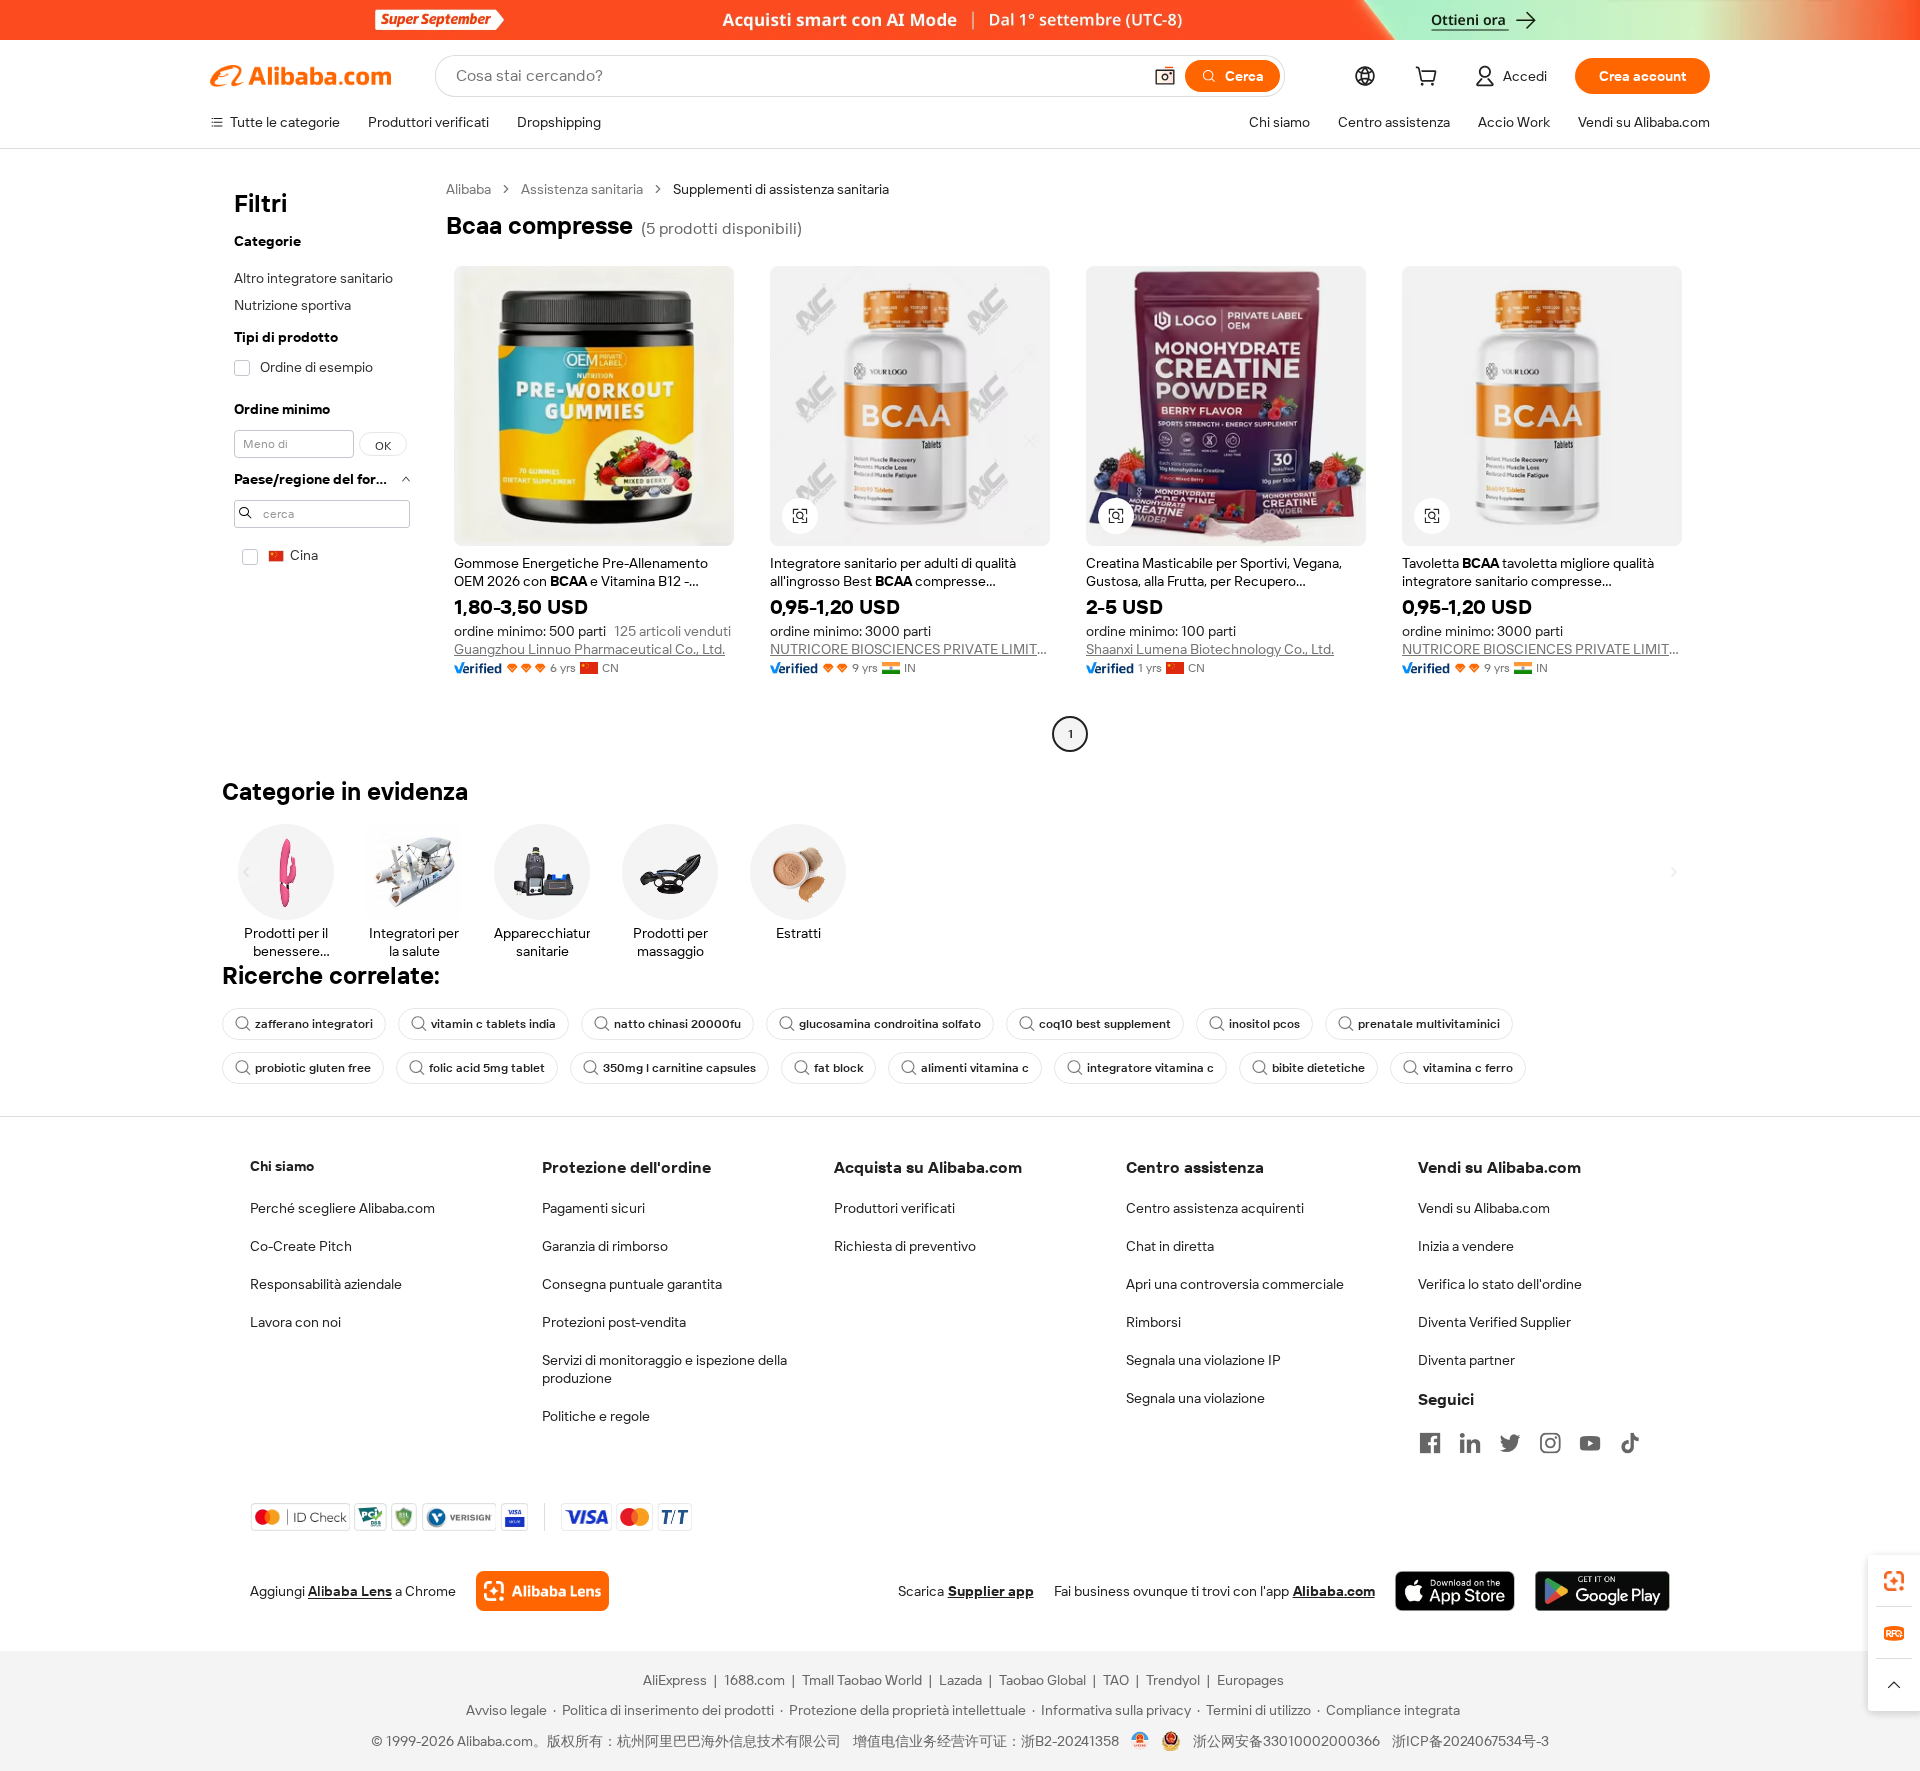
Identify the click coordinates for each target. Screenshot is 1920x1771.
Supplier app (991, 1591)
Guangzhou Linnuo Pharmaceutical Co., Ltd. (589, 649)
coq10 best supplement (1105, 1024)
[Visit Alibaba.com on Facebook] (1430, 1443)
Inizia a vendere (1466, 1246)
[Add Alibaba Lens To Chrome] (542, 1591)
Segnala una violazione (1195, 1398)
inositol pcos (1264, 1024)
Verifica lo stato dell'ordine (1500, 1284)
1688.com (754, 1680)
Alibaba (468, 189)
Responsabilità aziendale (326, 1284)
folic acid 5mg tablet (487, 1068)
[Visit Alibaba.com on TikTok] (1630, 1443)
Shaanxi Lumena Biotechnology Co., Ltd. (1210, 649)
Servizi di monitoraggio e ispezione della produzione (664, 1369)
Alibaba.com (1334, 1591)
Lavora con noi (295, 1322)
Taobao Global (1042, 1680)
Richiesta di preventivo (905, 1246)
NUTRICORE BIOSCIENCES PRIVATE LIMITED (910, 649)
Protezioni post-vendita (614, 1322)
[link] (1894, 1581)
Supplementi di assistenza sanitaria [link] (781, 189)
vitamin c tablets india (493, 1024)
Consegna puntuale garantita (632, 1284)
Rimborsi (1153, 1322)
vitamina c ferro (1468, 1068)
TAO (1116, 1680)
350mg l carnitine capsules (679, 1068)
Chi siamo (282, 1166)
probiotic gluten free (313, 1068)
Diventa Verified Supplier (1494, 1322)
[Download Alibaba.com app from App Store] (1455, 1591)
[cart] (1430, 79)
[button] (1165, 76)
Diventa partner (1466, 1360)
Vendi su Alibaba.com (1484, 1208)
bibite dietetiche (1318, 1068)
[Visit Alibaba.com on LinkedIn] (1470, 1443)
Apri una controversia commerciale (1235, 1284)
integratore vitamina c (1150, 1068)
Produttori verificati (894, 1208)
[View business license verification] (1140, 1741)
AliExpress (675, 1680)
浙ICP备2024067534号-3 (1470, 1741)
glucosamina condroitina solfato (890, 1024)
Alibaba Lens (350, 1591)
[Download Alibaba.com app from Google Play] (1602, 1591)
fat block (838, 1068)
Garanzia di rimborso (605, 1246)
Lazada (960, 1680)
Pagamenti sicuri (593, 1208)
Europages (1250, 1680)
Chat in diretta (1170, 1246)
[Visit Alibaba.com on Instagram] (1550, 1443)
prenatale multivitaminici (1429, 1024)
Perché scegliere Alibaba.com (342, 1208)
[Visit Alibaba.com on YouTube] (1590, 1443)
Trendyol (1173, 1680)
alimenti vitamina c (975, 1068)
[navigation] (322, 464)
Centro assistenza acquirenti (1215, 1208)
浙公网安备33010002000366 (1286, 1741)
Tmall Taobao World (862, 1680)
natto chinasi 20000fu (677, 1024)
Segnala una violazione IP (1203, 1360)
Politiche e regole (596, 1416)
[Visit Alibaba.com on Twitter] (1510, 1443)
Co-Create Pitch (301, 1246)
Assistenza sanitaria (582, 189)
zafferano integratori (314, 1024)
